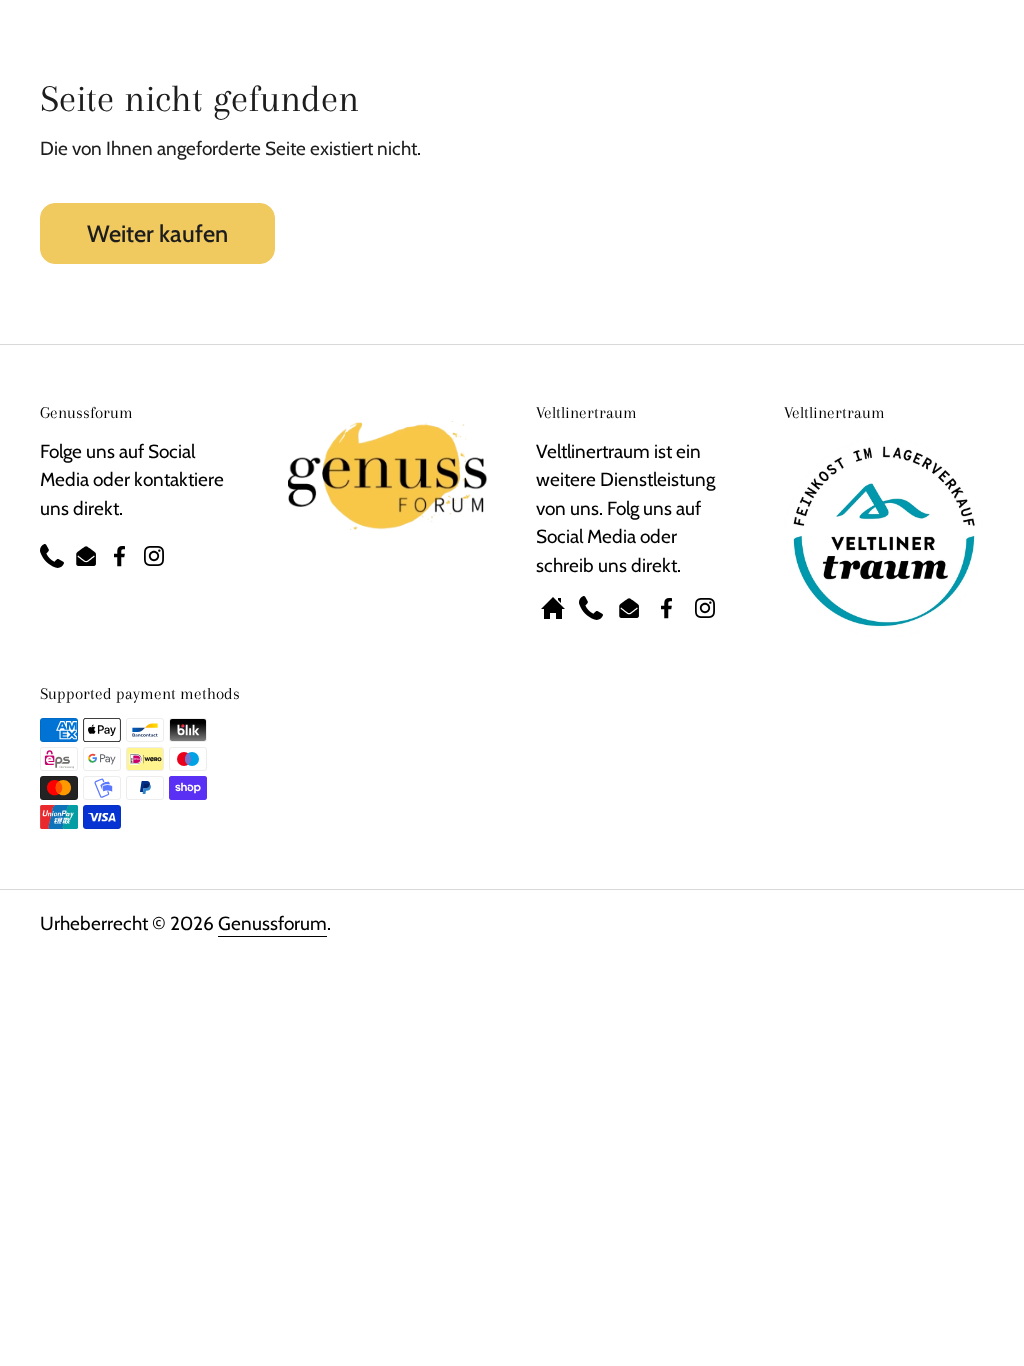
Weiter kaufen (157, 233)
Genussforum (272, 923)
